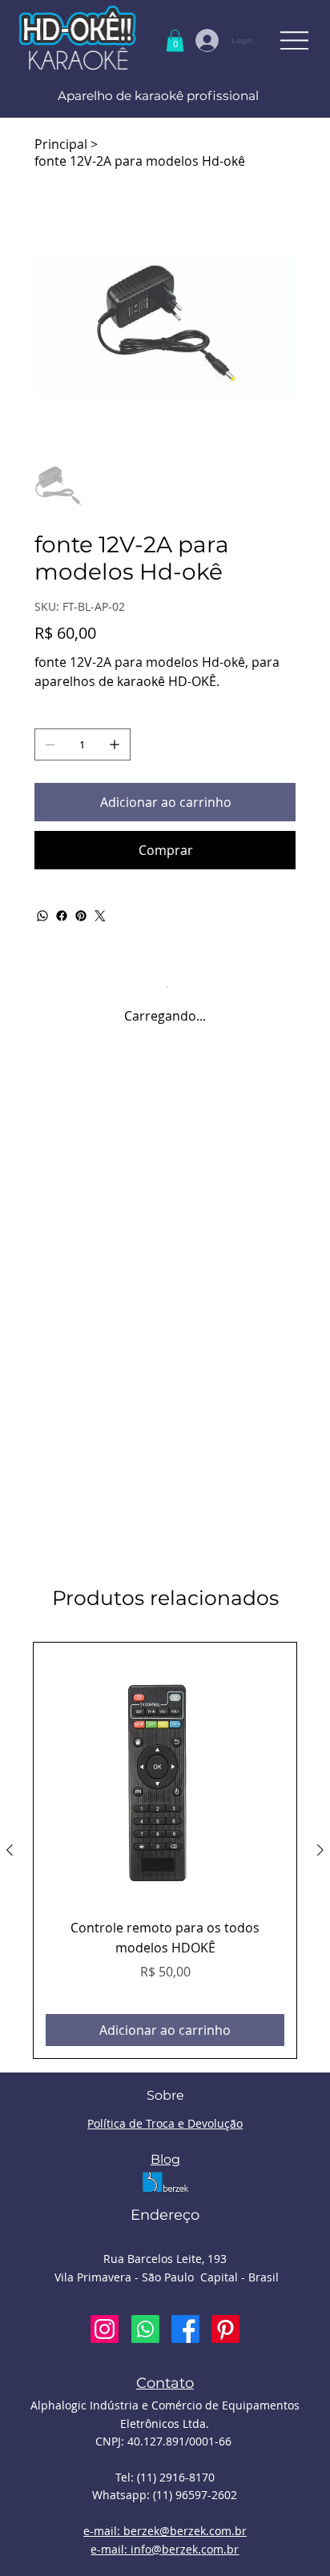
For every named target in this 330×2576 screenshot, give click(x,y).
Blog (165, 2159)
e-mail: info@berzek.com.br (165, 2549)
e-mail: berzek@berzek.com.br (165, 2531)
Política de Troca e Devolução (165, 2123)
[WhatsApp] (42, 916)
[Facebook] (62, 916)
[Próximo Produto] (320, 1850)
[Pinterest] (81, 916)
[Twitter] (100, 916)
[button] (175, 40)
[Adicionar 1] (115, 744)
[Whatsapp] (145, 2329)
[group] (165, 1851)
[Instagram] (105, 2329)
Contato (165, 2383)
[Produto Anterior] (10, 1850)
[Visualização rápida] (165, 1774)
